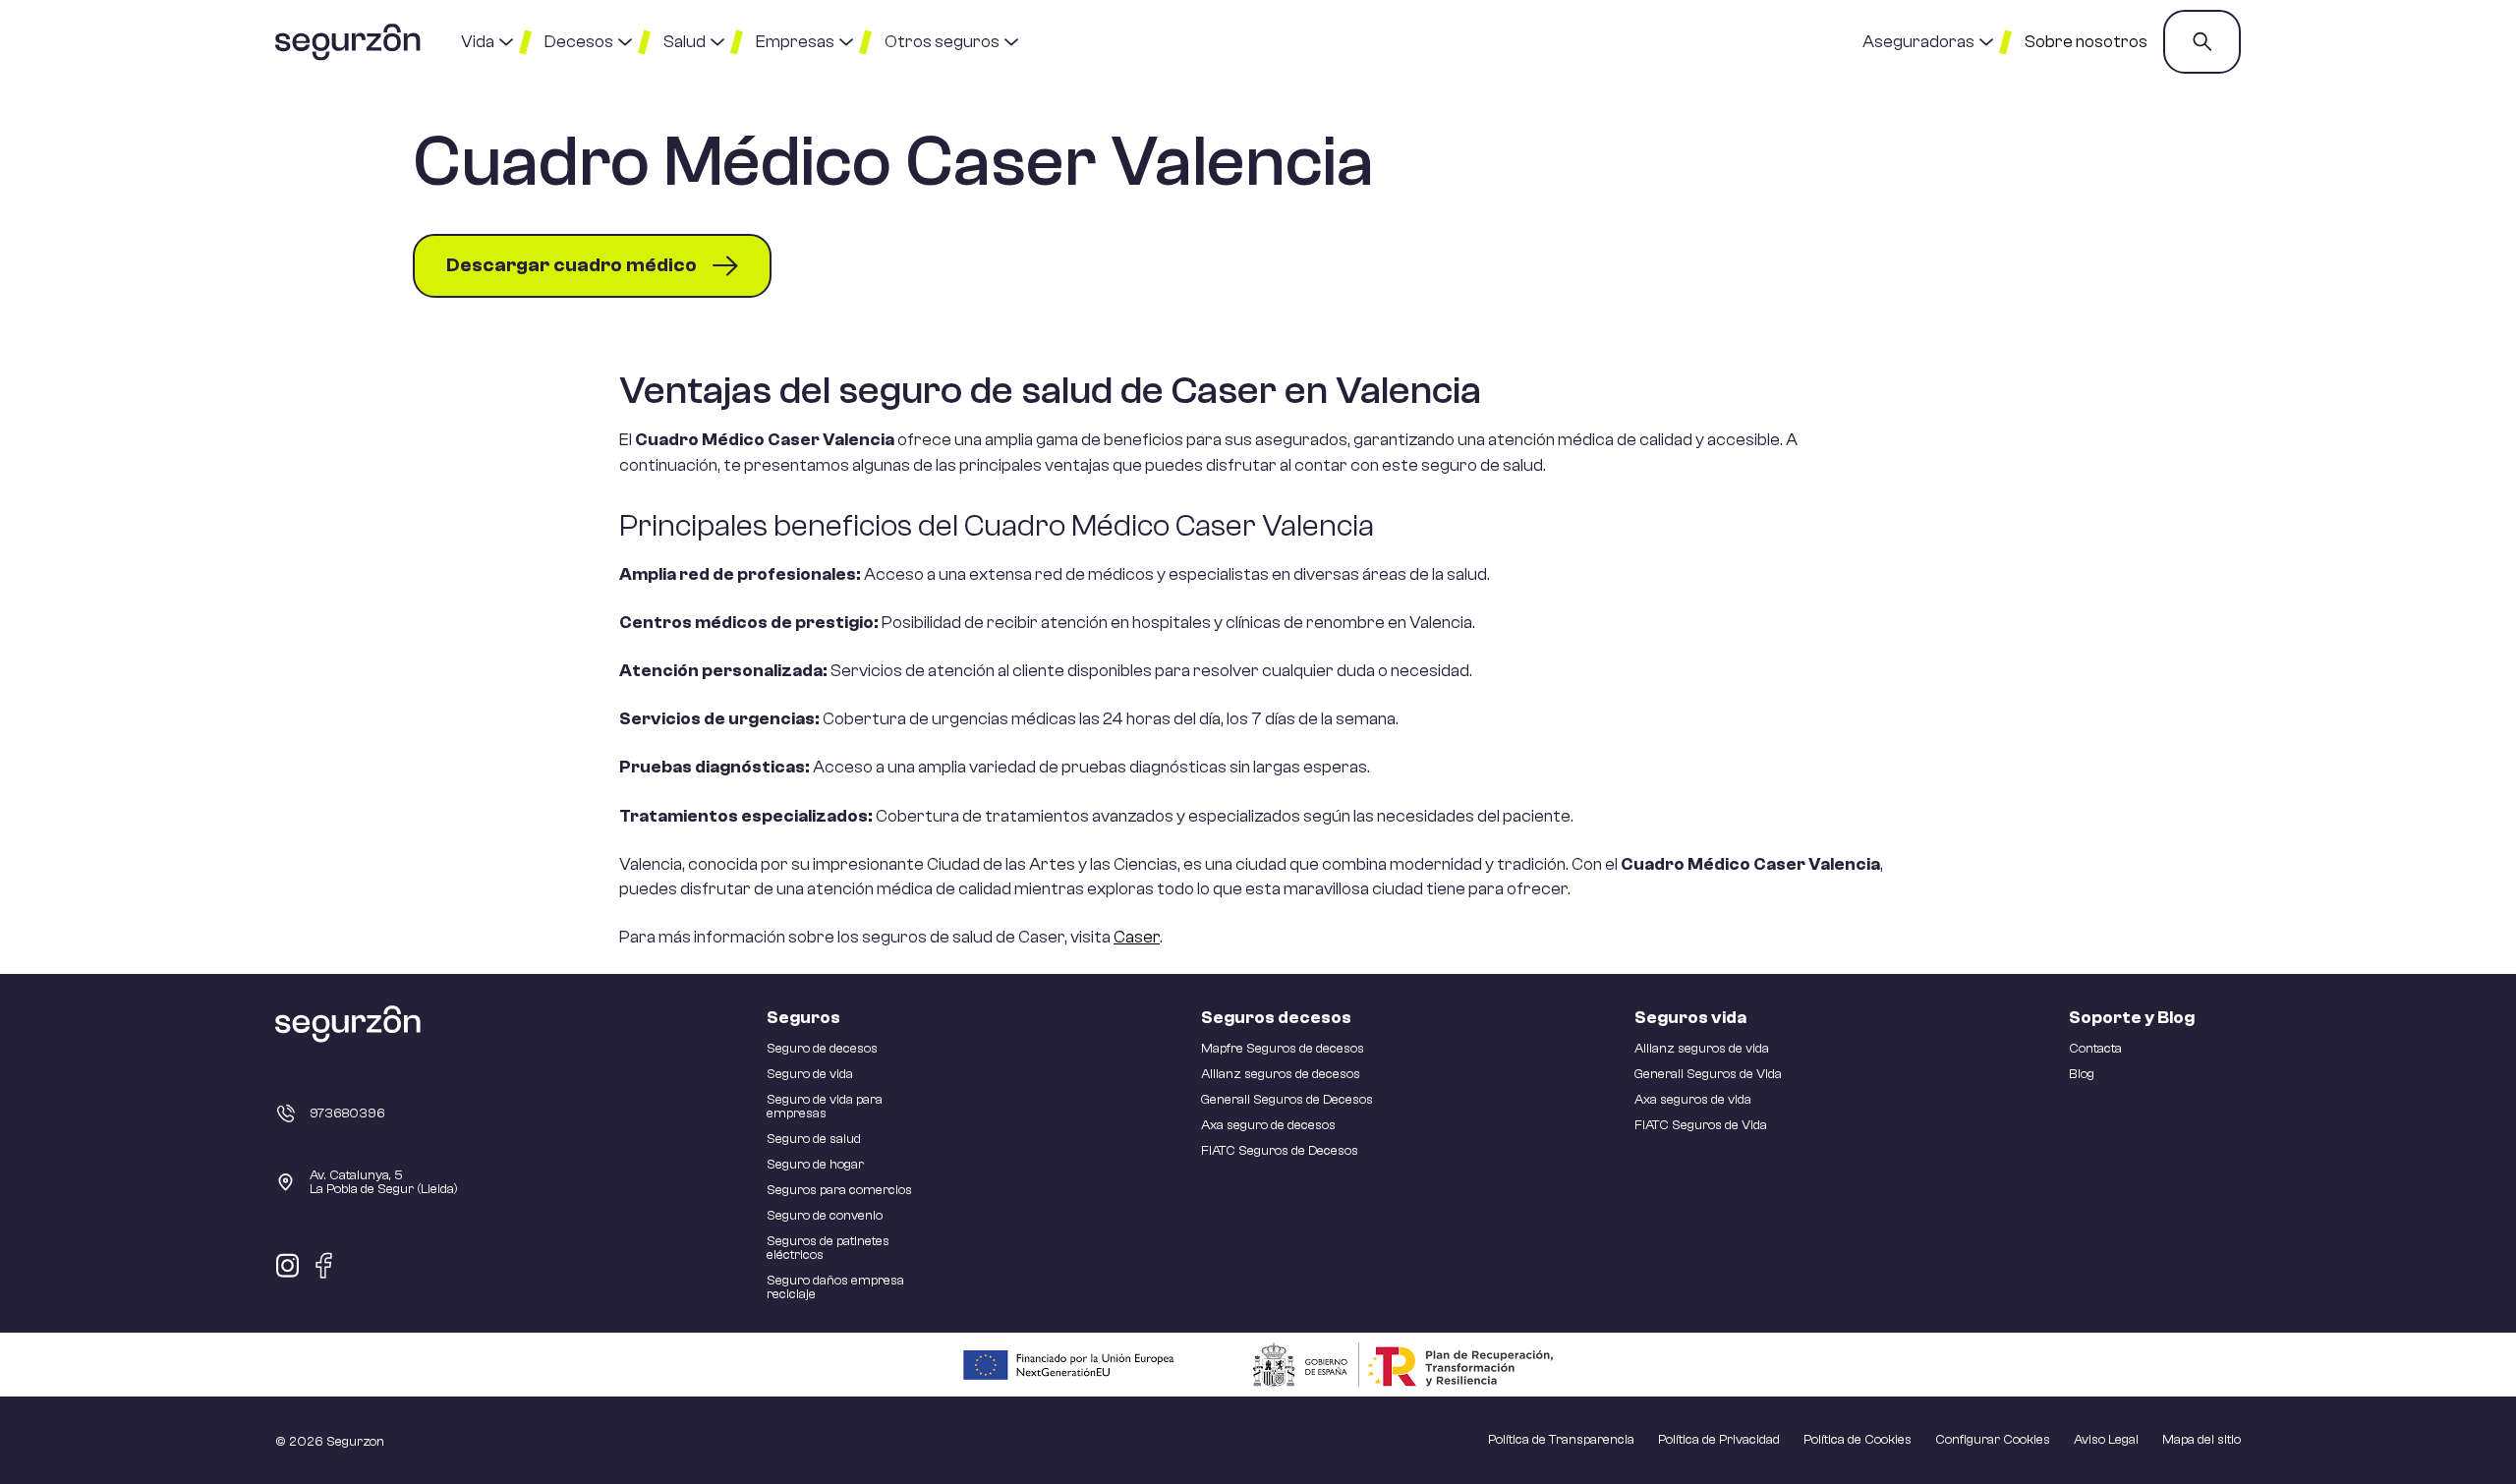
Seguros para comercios (839, 1190)
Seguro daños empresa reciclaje (835, 1287)
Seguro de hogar (815, 1165)
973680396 (347, 1113)
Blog (2082, 1074)
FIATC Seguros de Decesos (1280, 1151)
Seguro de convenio (825, 1216)
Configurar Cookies (1993, 1440)
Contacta (2095, 1049)
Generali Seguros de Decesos (1287, 1100)
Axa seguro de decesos (1268, 1125)
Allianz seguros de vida (1702, 1049)
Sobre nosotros (2086, 42)
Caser (1137, 937)
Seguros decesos (1276, 1018)
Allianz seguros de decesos (1281, 1074)
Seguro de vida (810, 1074)
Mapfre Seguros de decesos (1283, 1049)
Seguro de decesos (822, 1049)
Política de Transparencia (1561, 1440)
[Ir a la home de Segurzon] (349, 42)
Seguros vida (1690, 1018)
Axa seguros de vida (1693, 1100)
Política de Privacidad (1719, 1440)
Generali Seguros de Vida (1708, 1074)
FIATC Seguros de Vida (1701, 1125)
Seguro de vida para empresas (825, 1107)
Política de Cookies (1858, 1440)
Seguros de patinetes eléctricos (828, 1248)
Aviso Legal (2106, 1440)
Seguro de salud (814, 1139)
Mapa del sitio (2201, 1440)
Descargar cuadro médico (572, 265)
